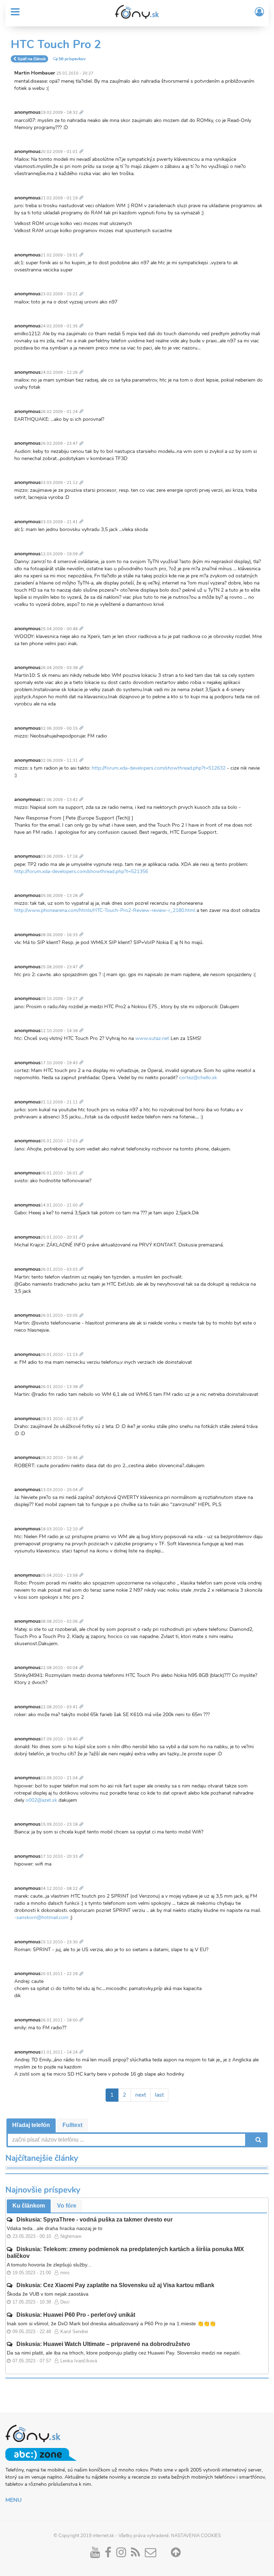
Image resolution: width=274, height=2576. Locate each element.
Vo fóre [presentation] (67, 2206)
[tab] (31, 2125)
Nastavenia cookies (196, 2536)
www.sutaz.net (152, 1038)
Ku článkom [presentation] (29, 2206)
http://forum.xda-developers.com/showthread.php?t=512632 (159, 768)
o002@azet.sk (41, 1800)
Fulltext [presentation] (72, 2125)
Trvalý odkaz (83, 108)
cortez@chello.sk (198, 1078)
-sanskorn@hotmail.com (41, 1917)
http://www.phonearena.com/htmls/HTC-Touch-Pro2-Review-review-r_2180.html (105, 910)
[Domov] (137, 12)
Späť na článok (32, 59)
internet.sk (103, 2536)
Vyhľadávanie (258, 2140)
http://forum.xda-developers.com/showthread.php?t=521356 (81, 871)
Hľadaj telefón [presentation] (31, 2125)
